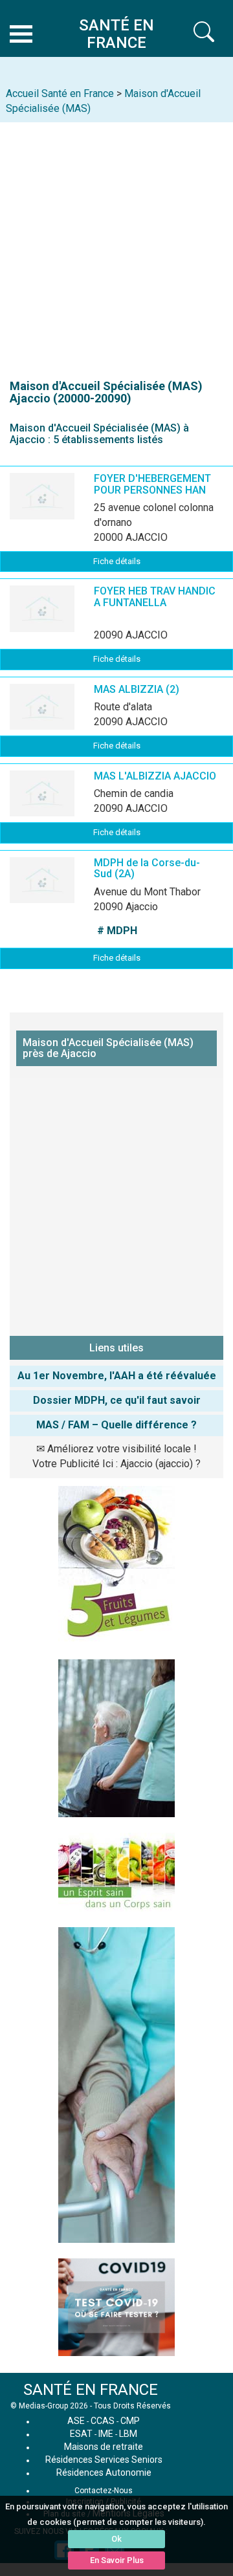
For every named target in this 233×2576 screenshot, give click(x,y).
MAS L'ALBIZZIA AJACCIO (155, 776)
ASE (76, 2421)
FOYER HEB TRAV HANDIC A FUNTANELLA (155, 597)
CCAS (103, 2421)
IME (106, 2434)
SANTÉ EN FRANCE (91, 2390)
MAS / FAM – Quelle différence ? (116, 1425)
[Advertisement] (116, 245)
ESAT (81, 2434)
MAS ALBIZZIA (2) (137, 689)
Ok (116, 2539)
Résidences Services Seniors (104, 2460)
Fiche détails (117, 561)
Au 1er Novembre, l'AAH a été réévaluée (117, 1376)
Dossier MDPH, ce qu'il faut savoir (117, 1400)
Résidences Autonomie (104, 2472)
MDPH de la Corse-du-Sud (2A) (147, 868)
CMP (130, 2421)
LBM (128, 2434)
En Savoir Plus (117, 2560)
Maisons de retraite (104, 2447)
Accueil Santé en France (60, 93)
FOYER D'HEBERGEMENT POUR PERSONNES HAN (152, 484)
